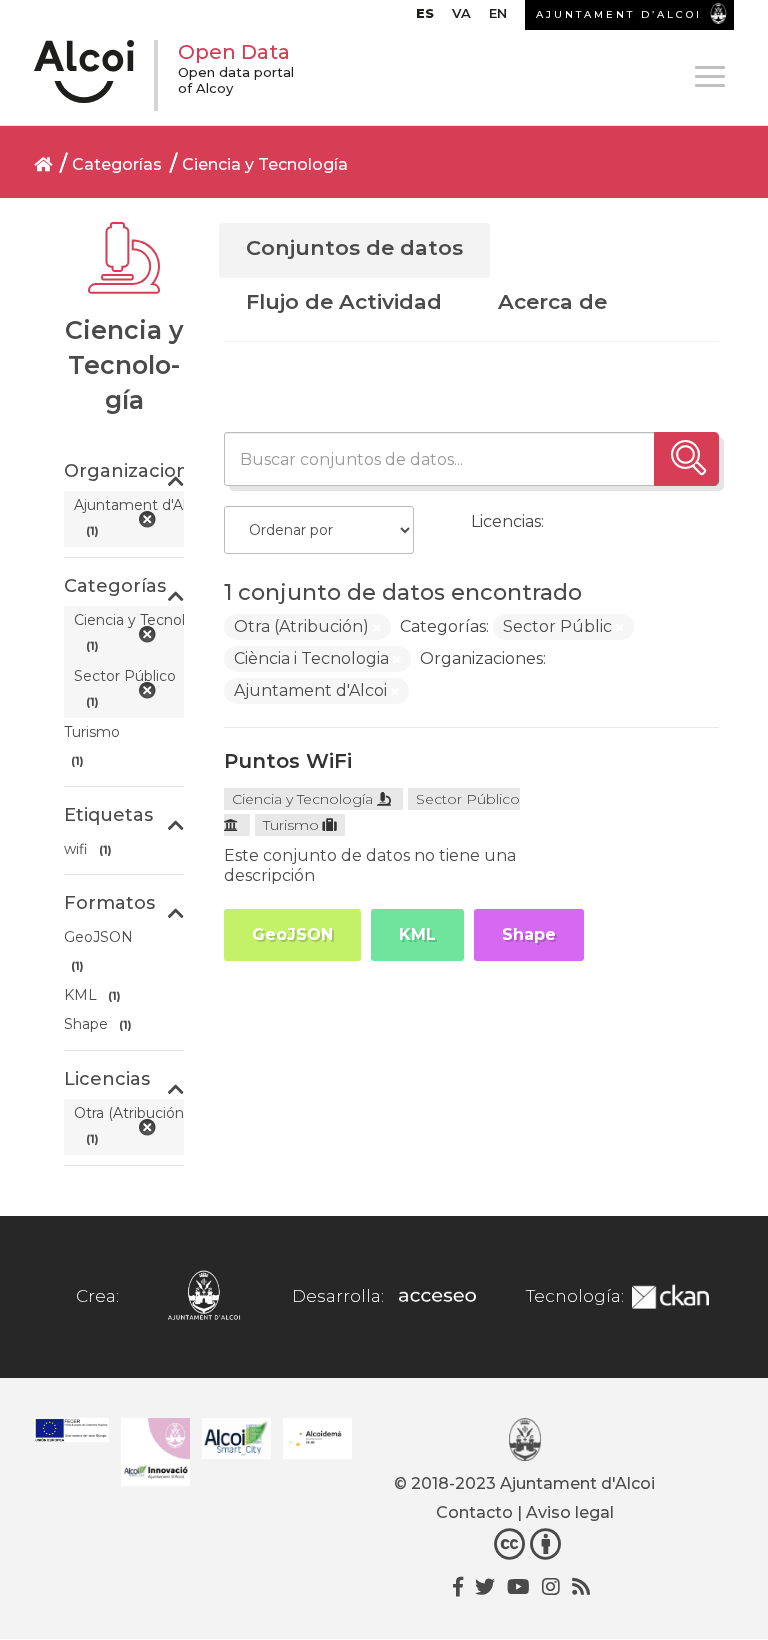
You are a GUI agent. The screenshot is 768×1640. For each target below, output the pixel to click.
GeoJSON (292, 934)
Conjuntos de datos (354, 247)
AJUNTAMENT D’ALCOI (619, 14)
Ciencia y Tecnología (265, 164)
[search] (686, 459)
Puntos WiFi (288, 761)
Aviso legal (570, 1512)
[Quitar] (377, 628)
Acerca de (552, 301)
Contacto (474, 1512)
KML (417, 934)
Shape (529, 934)
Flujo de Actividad (344, 301)
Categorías (117, 164)
